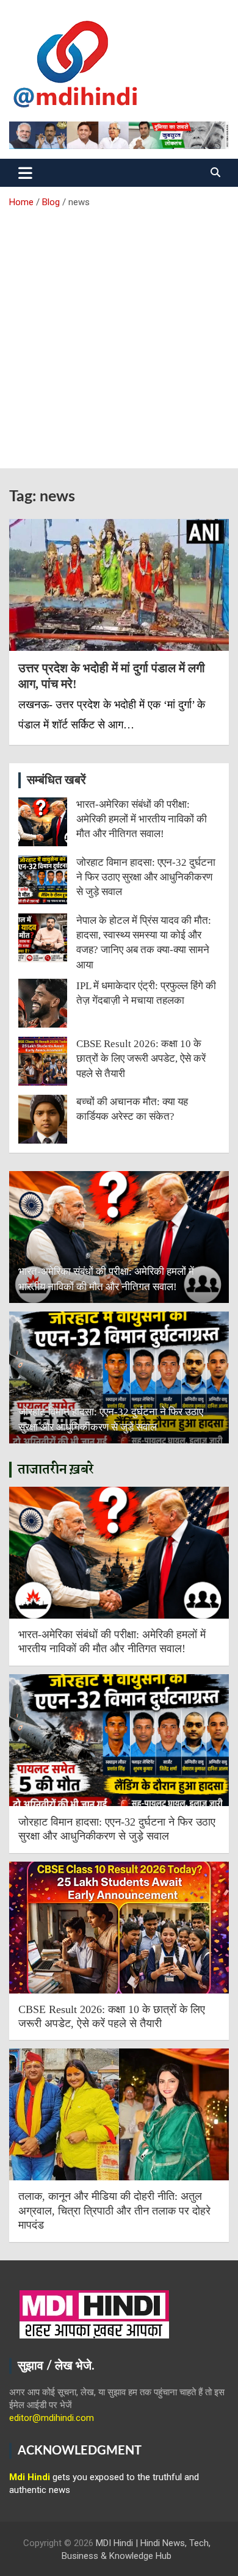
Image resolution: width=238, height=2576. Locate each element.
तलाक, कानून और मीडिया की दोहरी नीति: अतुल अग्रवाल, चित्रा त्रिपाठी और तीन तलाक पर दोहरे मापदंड (114, 2211)
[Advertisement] (119, 334)
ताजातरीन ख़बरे (56, 1470)
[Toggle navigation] (25, 173)
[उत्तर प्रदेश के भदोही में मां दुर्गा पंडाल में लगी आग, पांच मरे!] (119, 585)
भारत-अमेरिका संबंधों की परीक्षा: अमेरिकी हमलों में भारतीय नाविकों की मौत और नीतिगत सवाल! (142, 819)
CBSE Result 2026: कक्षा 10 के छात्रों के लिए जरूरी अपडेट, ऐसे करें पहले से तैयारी (141, 1059)
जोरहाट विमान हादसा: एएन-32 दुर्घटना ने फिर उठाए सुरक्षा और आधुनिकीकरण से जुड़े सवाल (146, 877)
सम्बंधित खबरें (56, 780)
